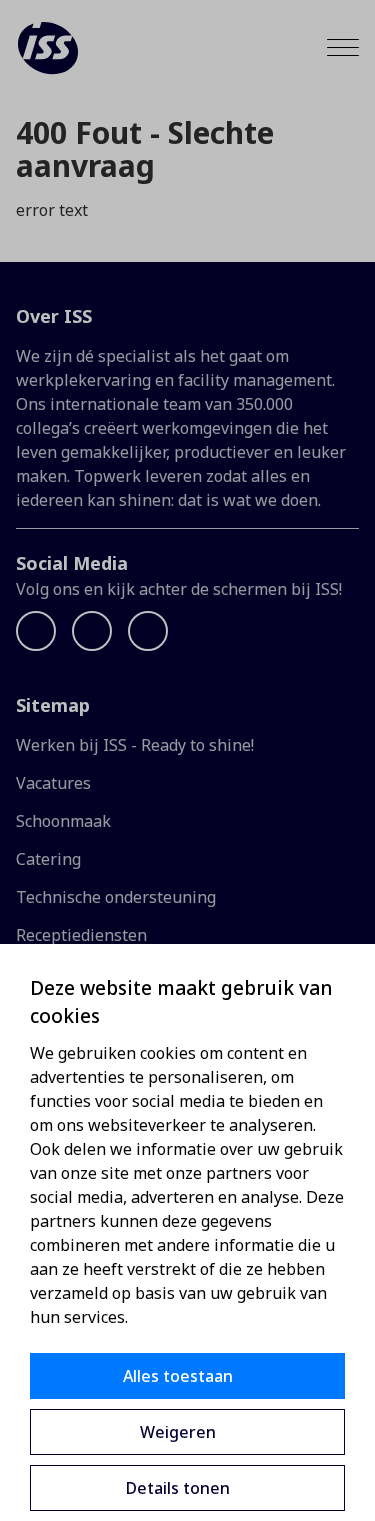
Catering (48, 859)
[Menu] (343, 47)
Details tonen (178, 1488)
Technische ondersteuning (116, 897)
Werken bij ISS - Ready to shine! (135, 745)
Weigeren (178, 1432)
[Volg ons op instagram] (148, 631)
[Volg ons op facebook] (36, 631)
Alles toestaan (178, 1376)
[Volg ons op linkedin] (92, 631)
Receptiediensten (81, 935)
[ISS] (48, 48)
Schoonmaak (63, 821)
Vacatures (53, 783)
